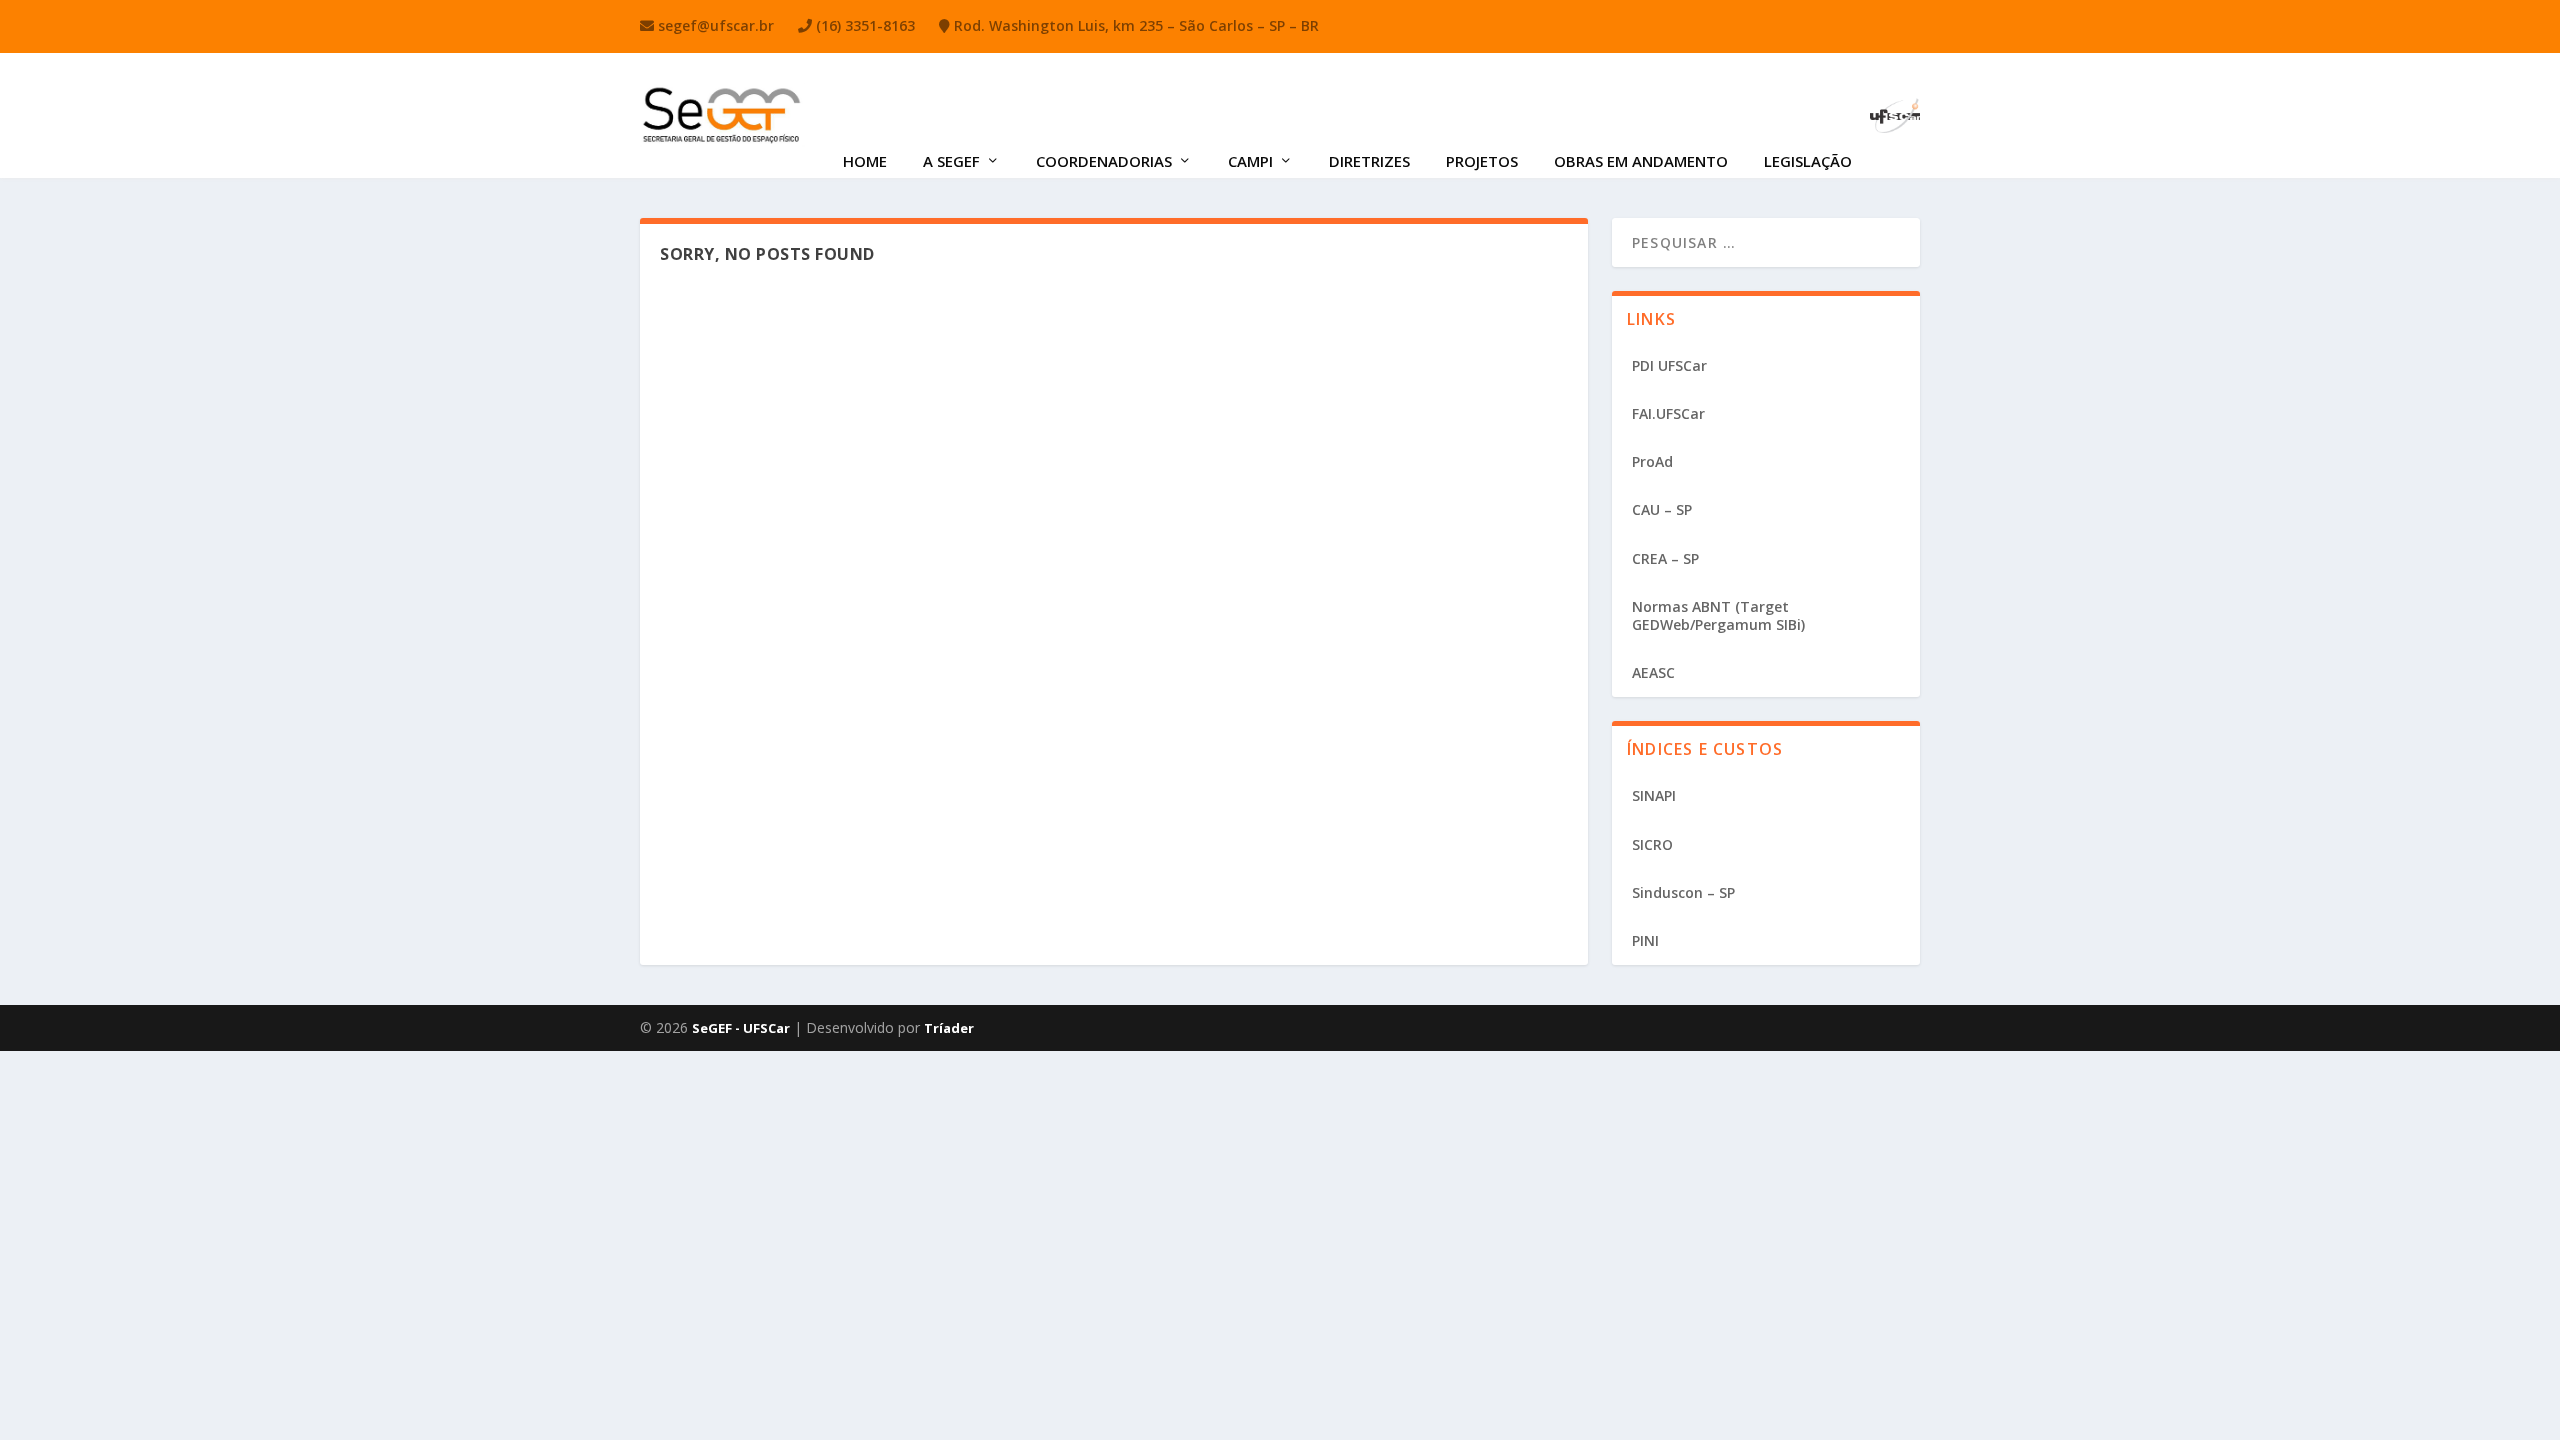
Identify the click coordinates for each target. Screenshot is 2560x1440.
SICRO (1652, 844)
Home (865, 161)
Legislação (1808, 161)
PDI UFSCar (1669, 365)
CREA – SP (1665, 558)
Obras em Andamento (1641, 161)
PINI (1645, 940)
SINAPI (1654, 795)
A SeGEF (951, 161)
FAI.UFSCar (1668, 413)
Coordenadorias (1104, 161)
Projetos (1482, 161)
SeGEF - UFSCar (741, 1028)
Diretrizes (1369, 161)
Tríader (949, 1028)
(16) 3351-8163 (863, 25)
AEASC (1653, 672)
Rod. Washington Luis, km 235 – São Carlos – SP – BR (1134, 25)
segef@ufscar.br (714, 25)
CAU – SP (1662, 509)
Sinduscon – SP (1683, 892)
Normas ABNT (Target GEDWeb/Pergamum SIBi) (1718, 615)
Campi (1250, 161)
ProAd (1652, 461)
